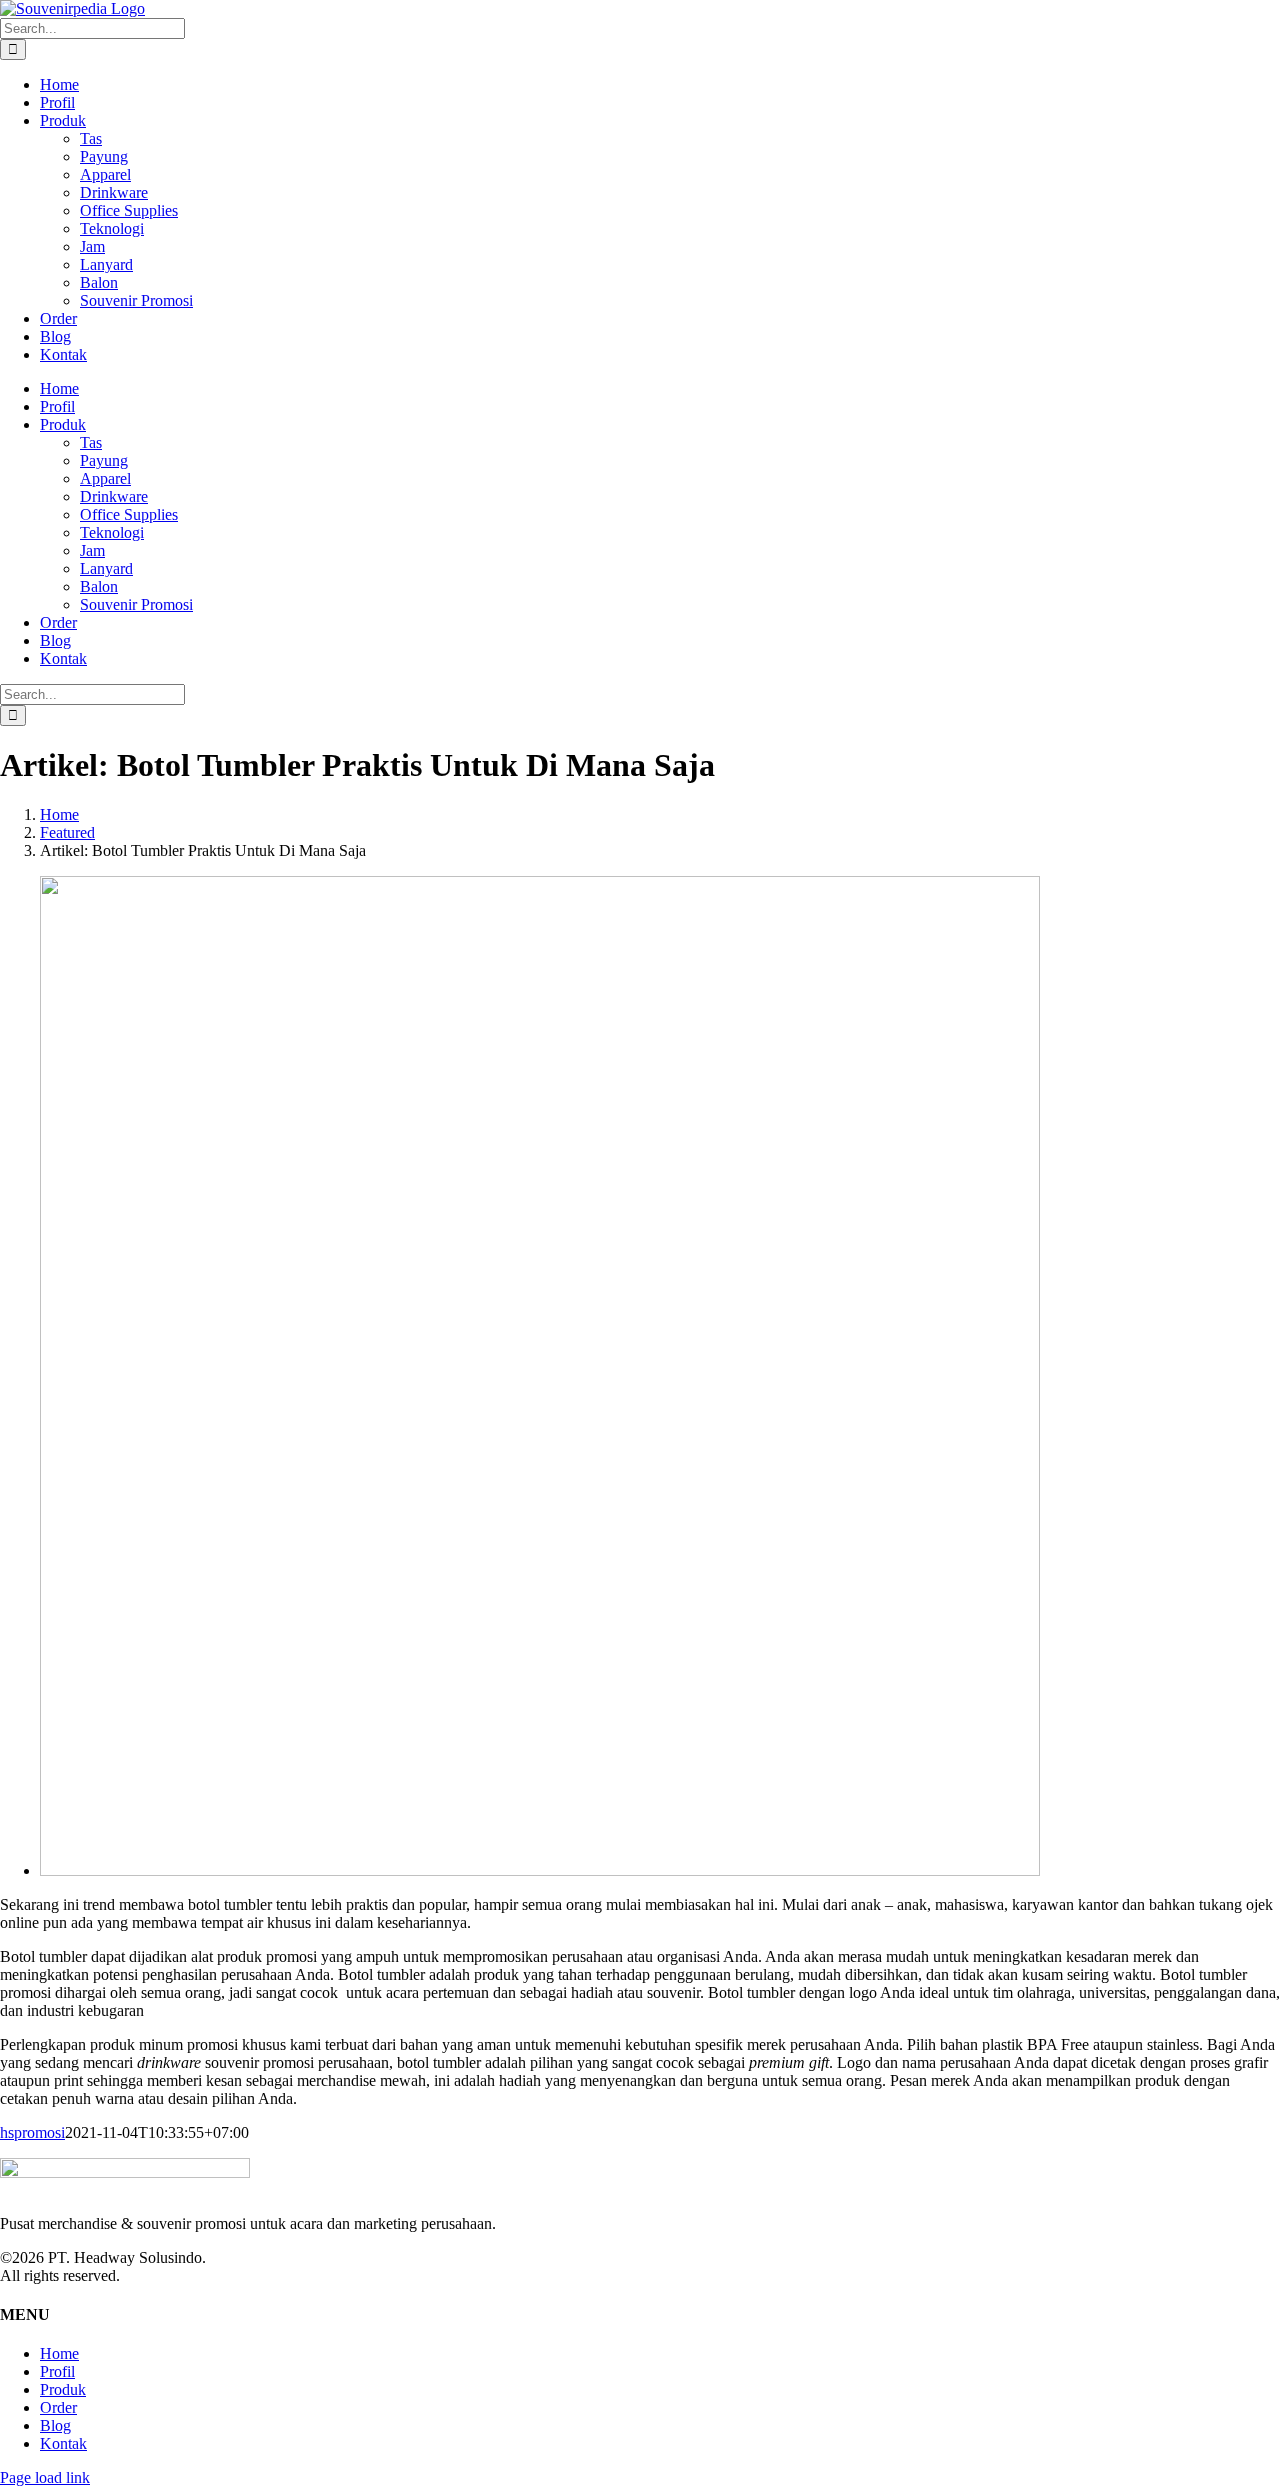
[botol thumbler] (540, 1870)
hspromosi (32, 2132)
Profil (57, 2371)
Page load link (45, 2477)
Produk (63, 2389)
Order (58, 2407)
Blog (55, 2425)
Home (59, 2353)
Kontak (63, 2443)
